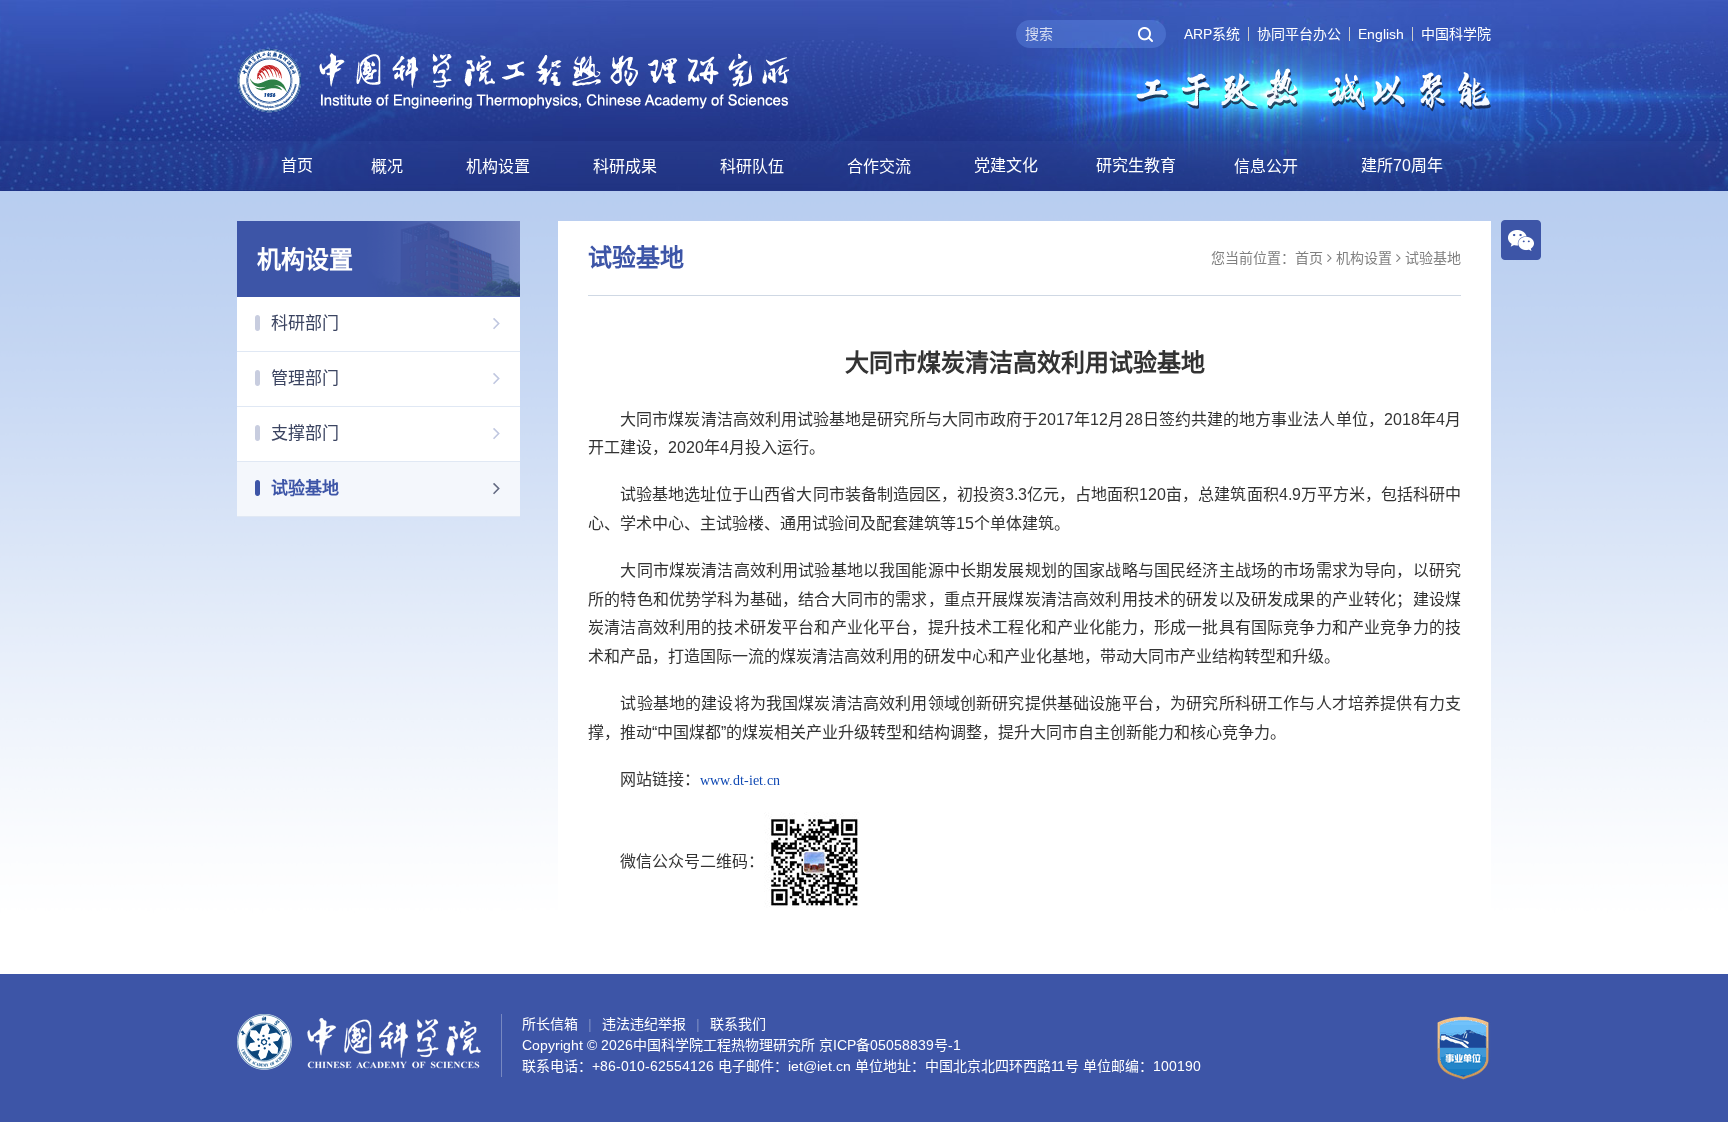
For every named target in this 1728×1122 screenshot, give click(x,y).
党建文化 (1006, 165)
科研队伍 (752, 166)
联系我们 (738, 1024)
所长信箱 (550, 1024)
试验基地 (305, 488)
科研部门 (305, 323)
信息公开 (1266, 166)
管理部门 (305, 378)
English (1381, 34)
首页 (297, 165)
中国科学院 (1456, 34)
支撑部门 (305, 433)
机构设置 (498, 166)
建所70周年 (1402, 165)
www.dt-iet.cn (740, 780)
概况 (387, 166)
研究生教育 (1136, 165)
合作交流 (879, 166)
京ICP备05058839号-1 (890, 1045)
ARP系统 (1212, 34)
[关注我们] (1521, 239)
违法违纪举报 (644, 1024)
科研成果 (625, 166)
